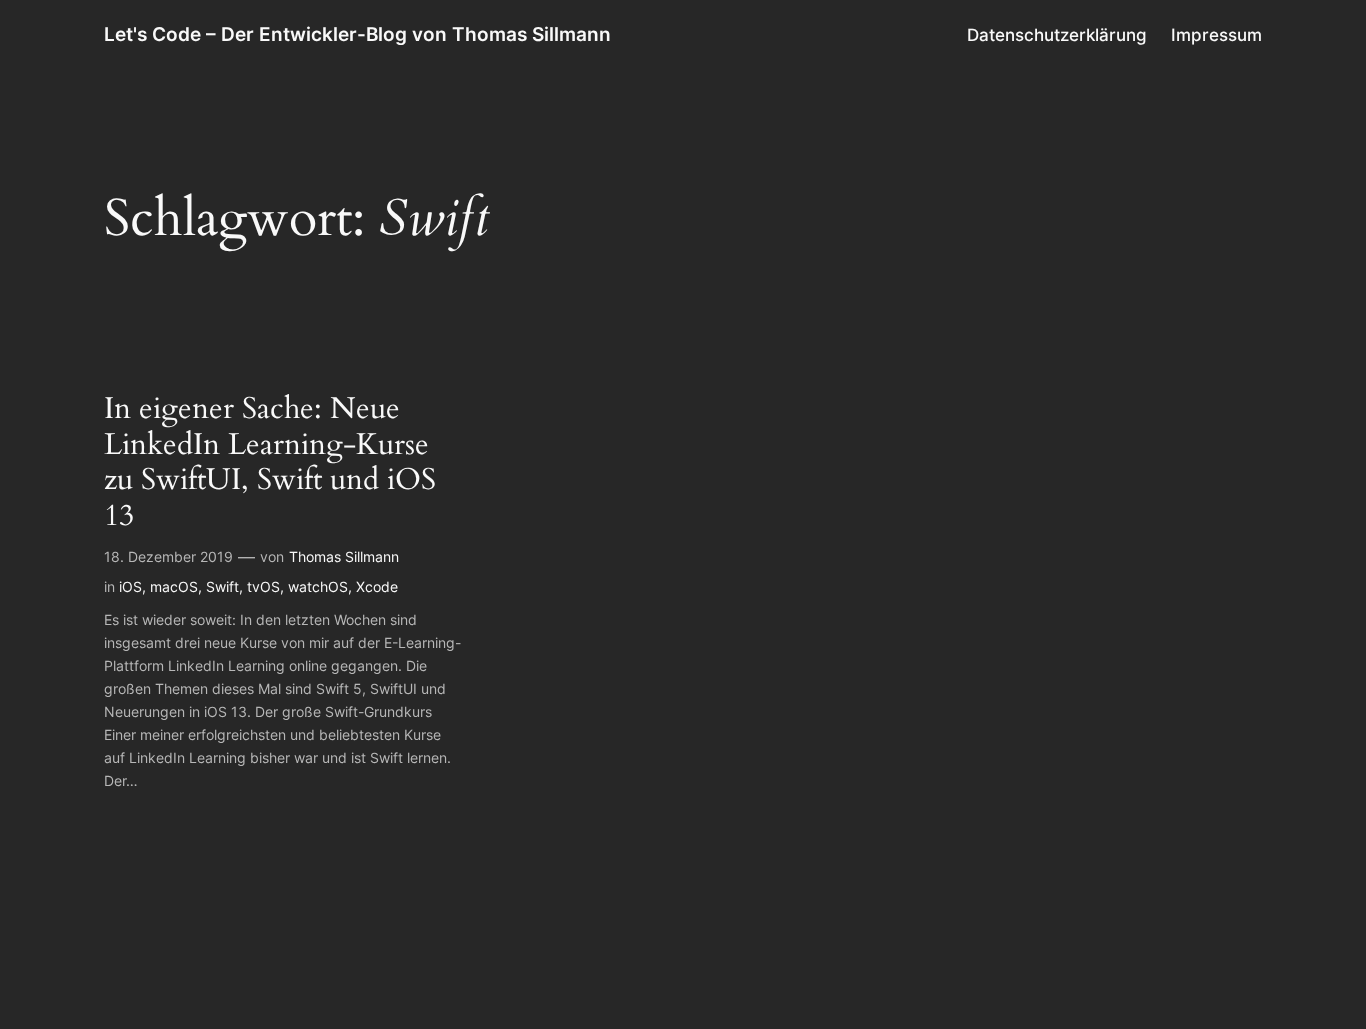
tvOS (263, 586)
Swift (222, 586)
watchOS (318, 586)
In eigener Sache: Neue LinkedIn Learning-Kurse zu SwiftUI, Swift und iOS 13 (270, 463)
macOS (174, 586)
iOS (130, 586)
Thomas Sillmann (344, 556)
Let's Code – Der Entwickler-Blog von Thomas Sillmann (357, 34)
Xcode (377, 586)
